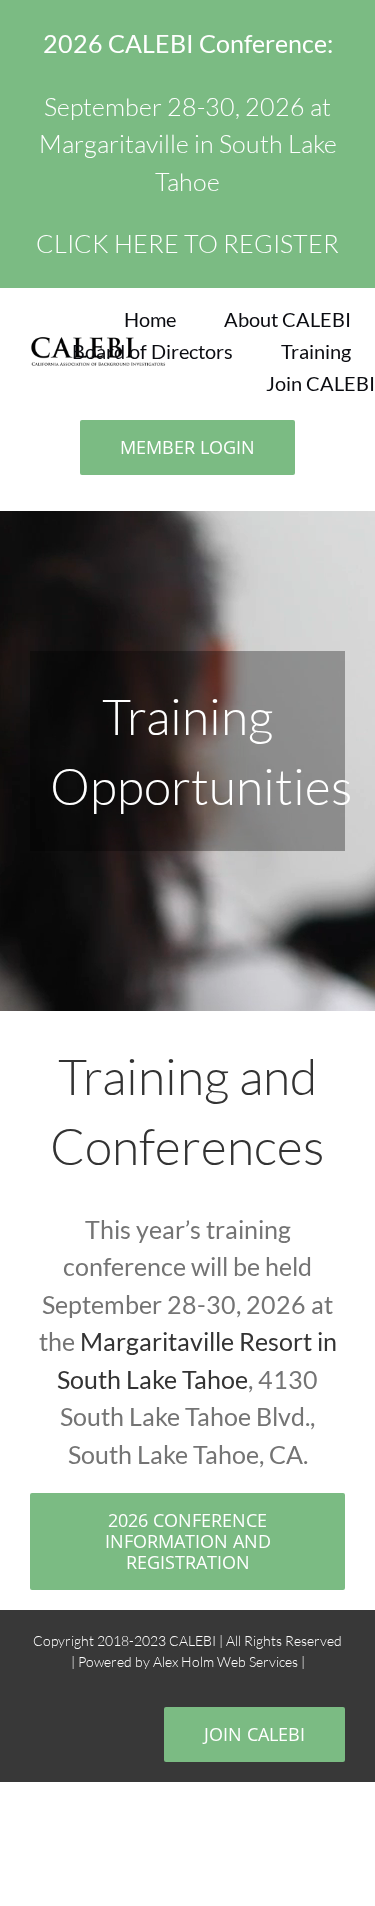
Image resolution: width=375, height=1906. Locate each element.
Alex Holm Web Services (227, 1661)
